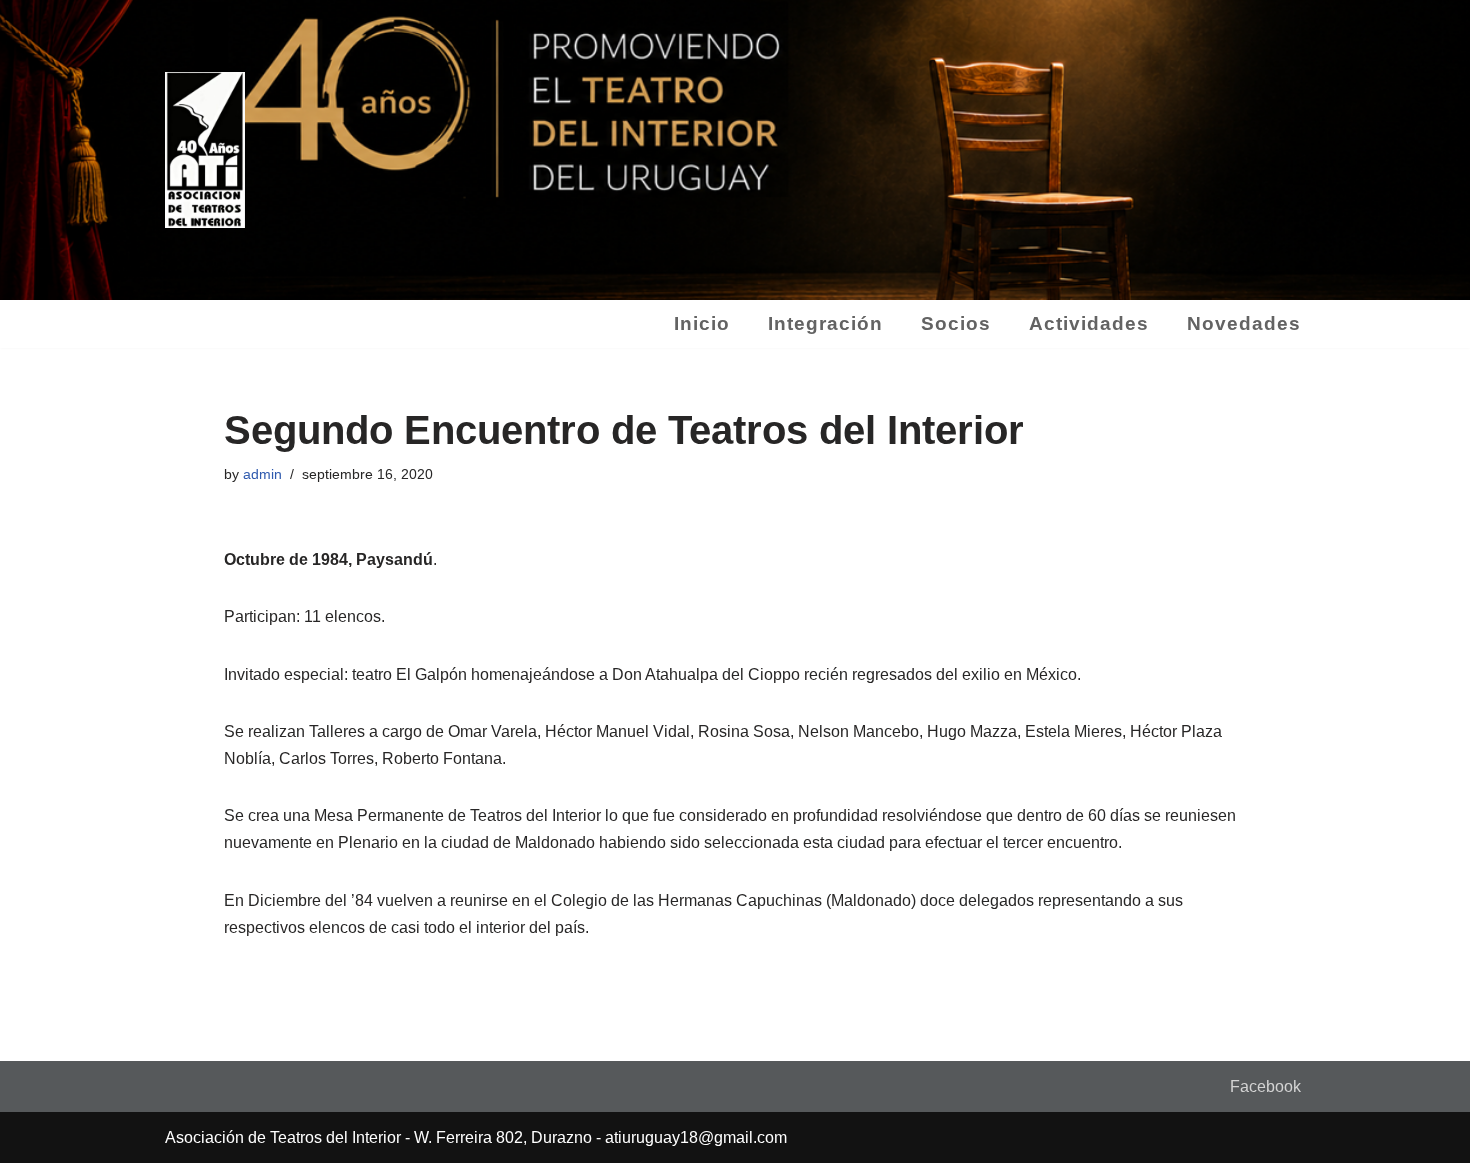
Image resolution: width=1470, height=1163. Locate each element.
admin (262, 474)
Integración (825, 323)
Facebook (1265, 1086)
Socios (956, 323)
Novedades (1244, 323)
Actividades (1089, 323)
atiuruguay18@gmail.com (696, 1137)
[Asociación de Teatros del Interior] (205, 150)
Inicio (702, 323)
